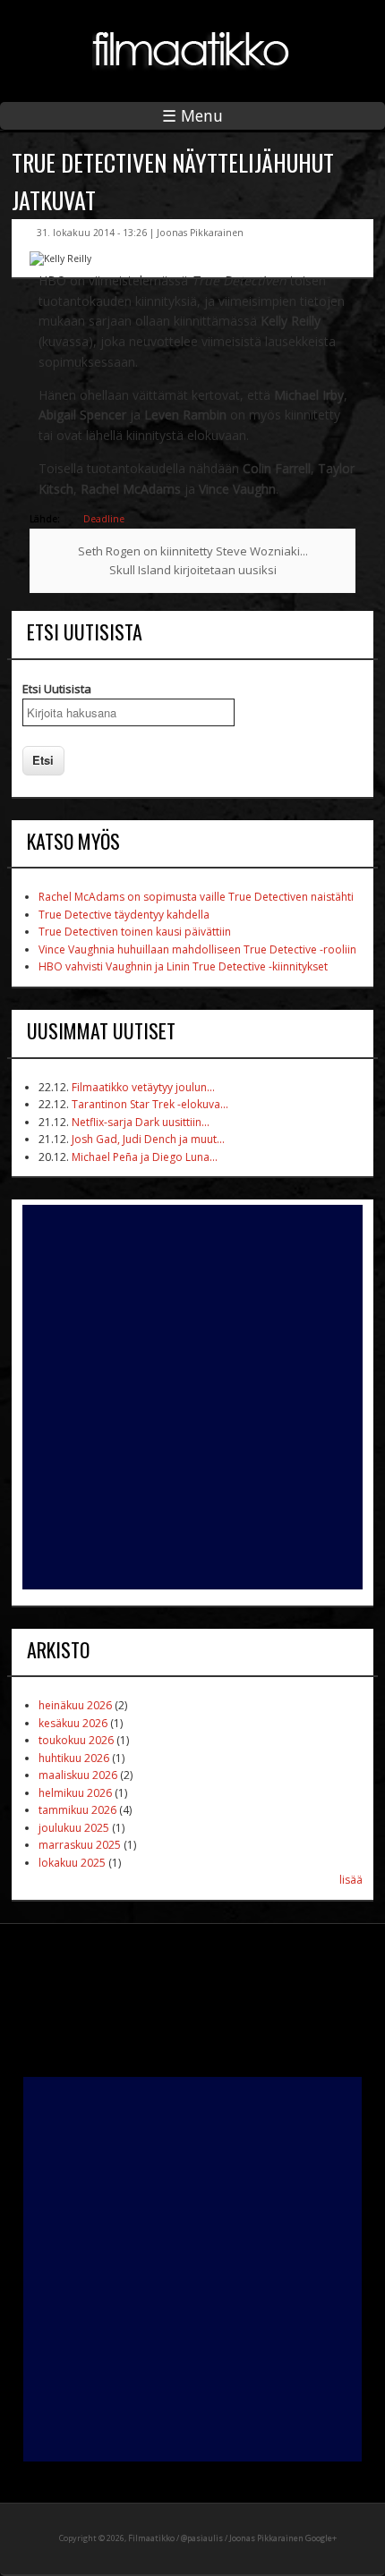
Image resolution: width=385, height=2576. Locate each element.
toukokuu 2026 (76, 1740)
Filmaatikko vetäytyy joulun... (143, 1087)
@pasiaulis (202, 2538)
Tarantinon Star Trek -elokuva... (150, 1104)
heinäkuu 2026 (75, 1705)
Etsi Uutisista (57, 689)
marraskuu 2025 (80, 1845)
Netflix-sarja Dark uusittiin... (141, 1122)
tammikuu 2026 (77, 1810)
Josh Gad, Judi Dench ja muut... (148, 1139)
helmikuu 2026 (75, 1793)
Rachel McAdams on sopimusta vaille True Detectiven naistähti (196, 897)
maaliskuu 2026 (78, 1775)
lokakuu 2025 (72, 1863)
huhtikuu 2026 (74, 1758)
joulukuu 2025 (74, 1828)
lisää (351, 1880)
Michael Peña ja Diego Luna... (145, 1157)
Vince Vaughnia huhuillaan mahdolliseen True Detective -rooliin (197, 949)
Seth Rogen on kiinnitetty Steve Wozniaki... (193, 551)
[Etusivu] (192, 80)
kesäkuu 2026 (73, 1723)
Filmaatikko (151, 2538)
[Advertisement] (192, 1397)
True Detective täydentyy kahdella (124, 915)
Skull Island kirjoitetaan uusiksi (193, 570)
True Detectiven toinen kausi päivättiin (135, 932)
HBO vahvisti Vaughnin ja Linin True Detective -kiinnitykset (183, 966)
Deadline (104, 519)
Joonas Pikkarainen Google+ (283, 2538)
